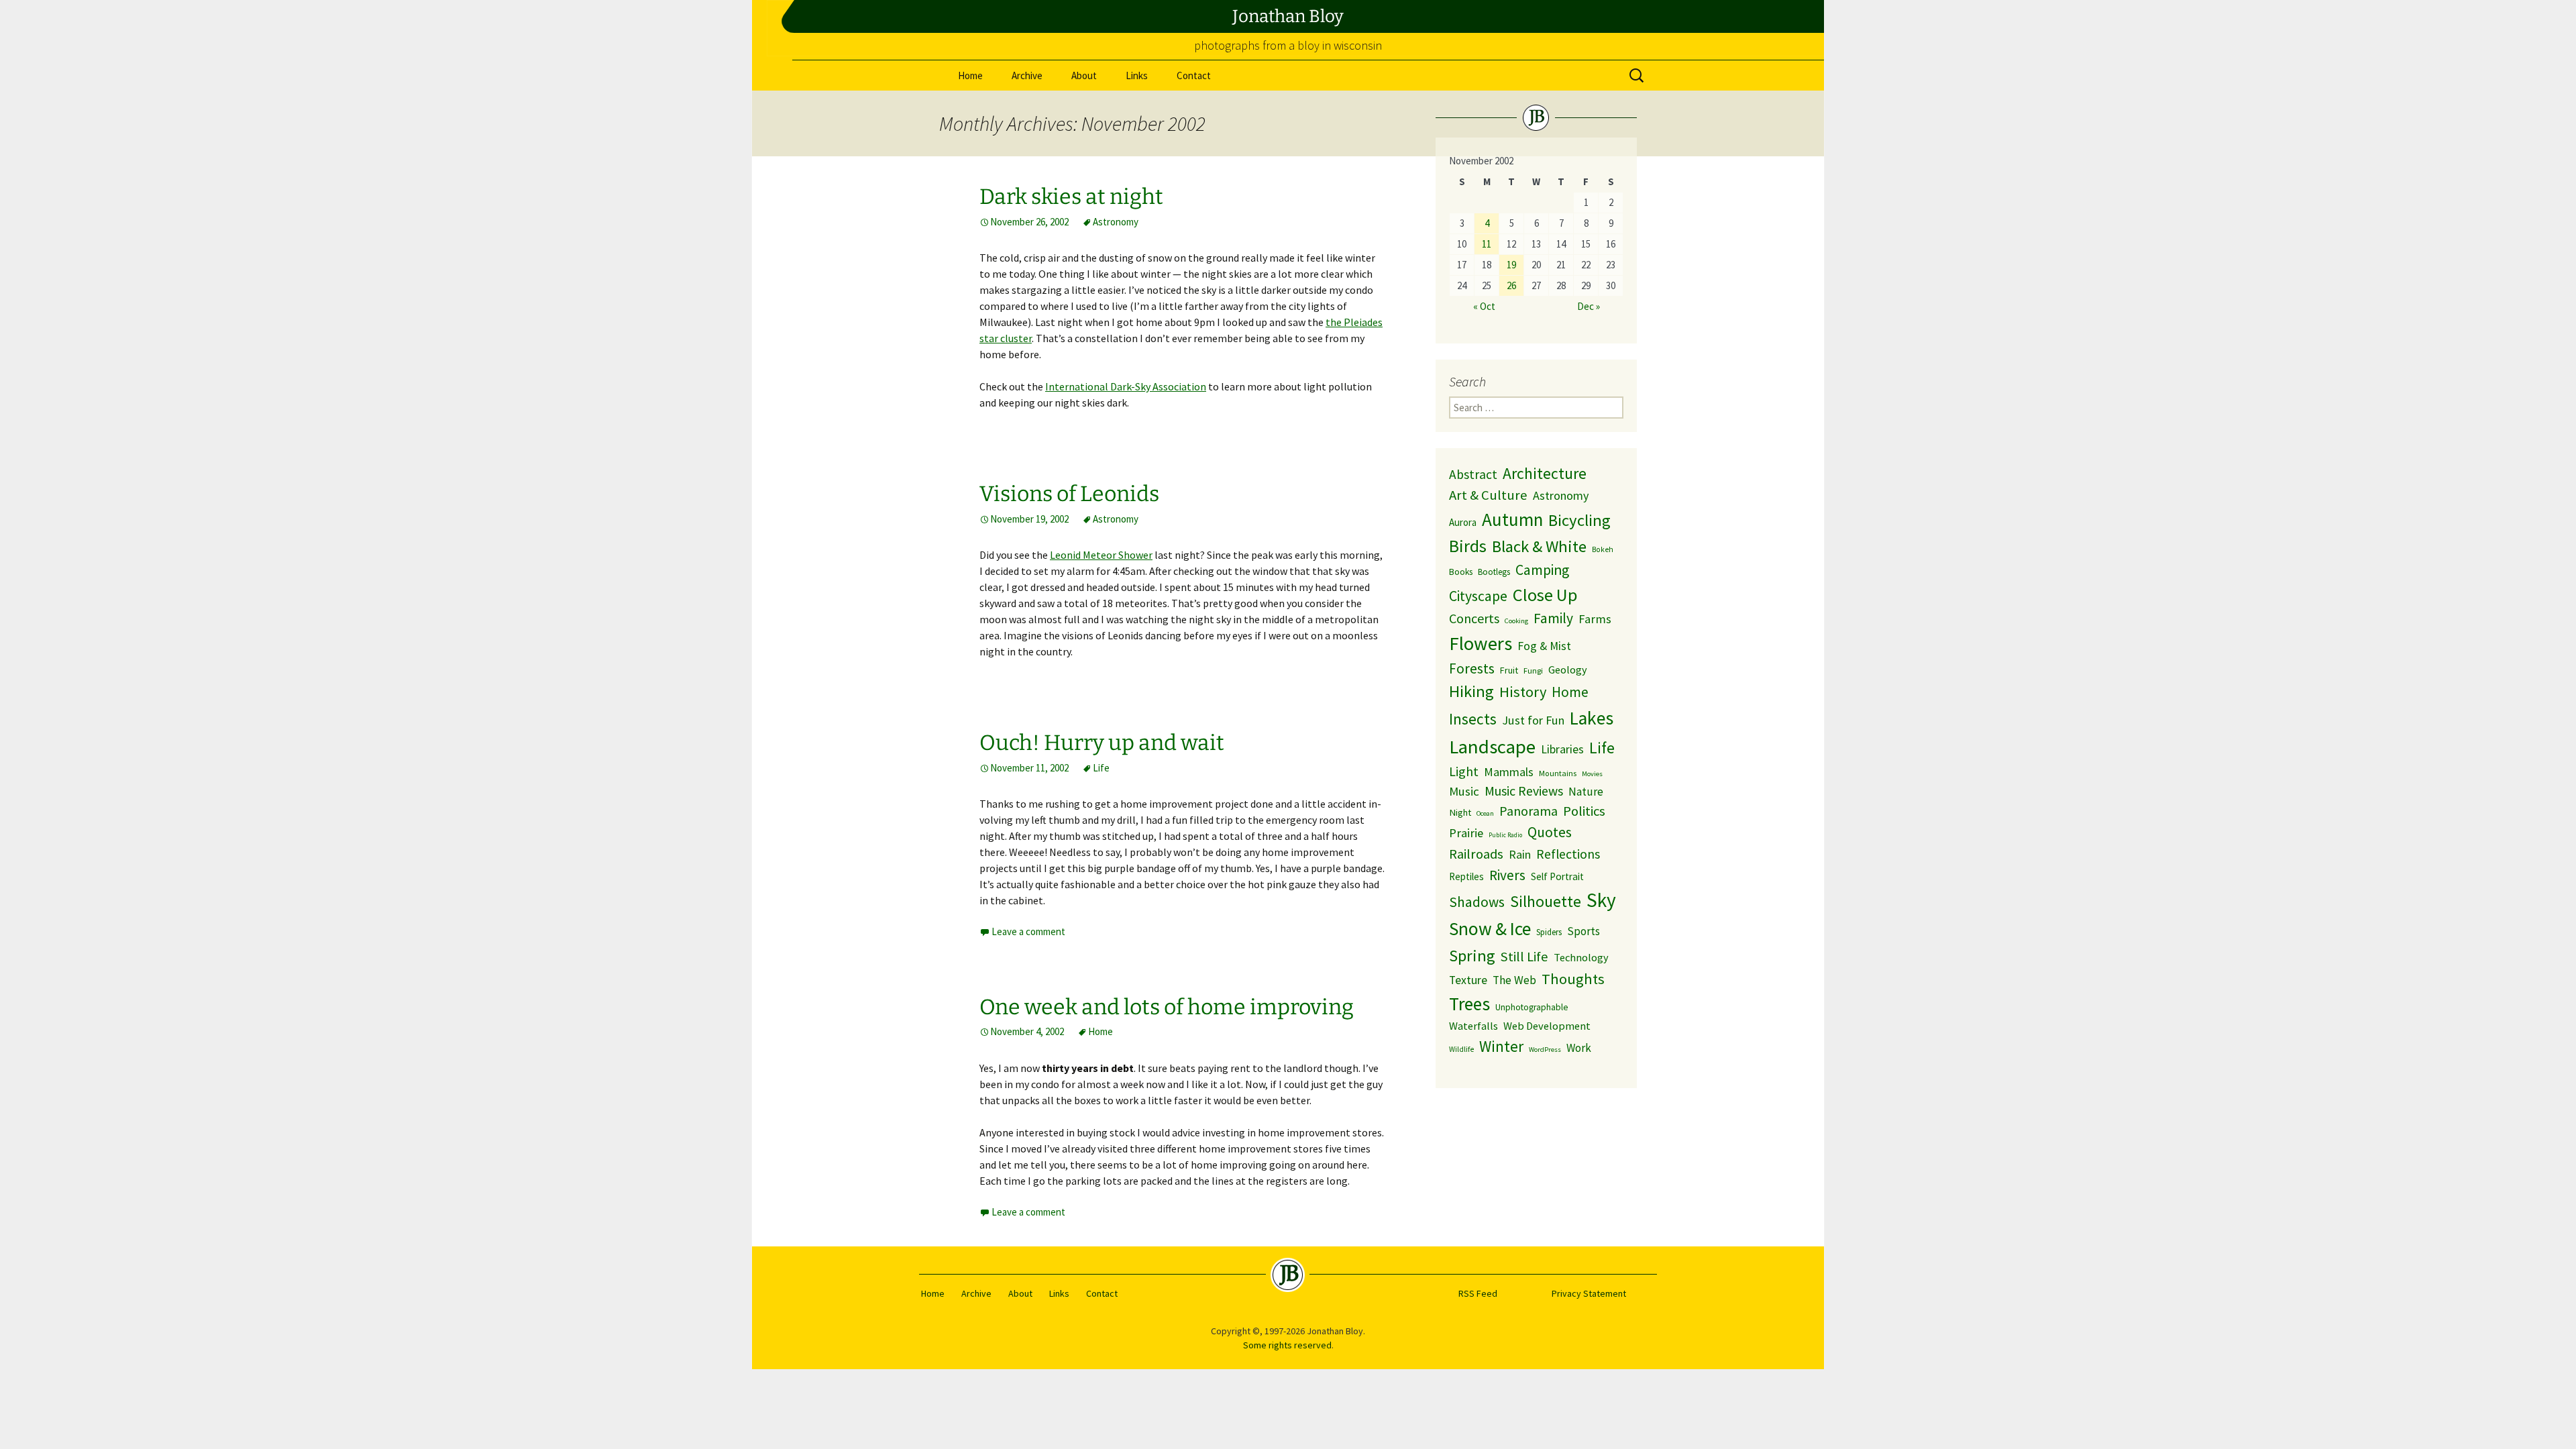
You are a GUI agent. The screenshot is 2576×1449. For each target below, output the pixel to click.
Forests (1472, 668)
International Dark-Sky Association (1126, 386)
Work (1579, 1048)
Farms (1595, 619)
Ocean (1485, 813)
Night (1460, 812)
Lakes (1592, 718)
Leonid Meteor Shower (1101, 555)
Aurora (1463, 522)
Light (1464, 771)
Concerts (1474, 618)
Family (1553, 618)
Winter (1501, 1046)
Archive (1027, 75)
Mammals (1509, 772)
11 (1487, 244)
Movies (1592, 774)
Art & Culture (1488, 495)
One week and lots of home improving (1167, 1007)
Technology (1581, 957)
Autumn (1512, 519)
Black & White (1539, 546)
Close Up (1545, 595)
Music (1464, 791)
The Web (1514, 980)
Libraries (1562, 749)
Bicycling (1579, 520)
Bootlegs (1494, 572)
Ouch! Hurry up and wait (1102, 743)
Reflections (1568, 854)
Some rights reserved (1287, 1345)
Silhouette (1546, 901)
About (1084, 75)
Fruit (1509, 670)
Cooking (1516, 621)
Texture (1468, 980)
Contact (1194, 75)
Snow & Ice (1490, 928)
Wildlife (1461, 1049)
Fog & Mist (1544, 646)
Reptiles (1466, 876)
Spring (1472, 956)
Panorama (1528, 811)
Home (970, 75)
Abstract (1473, 474)
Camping (1542, 570)
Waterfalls (1473, 1026)
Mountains (1558, 773)
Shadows (1477, 902)
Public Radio (1505, 835)
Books (1461, 572)
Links (1137, 75)
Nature (1586, 792)
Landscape (1492, 747)
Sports (1584, 931)
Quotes (1550, 832)
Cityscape (1478, 596)
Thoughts (1573, 979)
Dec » (1589, 306)
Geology (1568, 669)
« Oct (1484, 306)
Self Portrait (1557, 876)
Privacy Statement (1589, 1293)
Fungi (1533, 670)
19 (1511, 265)
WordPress (1545, 1050)
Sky (1601, 900)
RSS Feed (1478, 1293)
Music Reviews (1524, 791)
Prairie (1466, 833)
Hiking (1471, 691)
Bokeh (1603, 549)
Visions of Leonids (1069, 494)
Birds (1468, 546)
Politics (1584, 811)
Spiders (1549, 932)
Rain (1520, 854)
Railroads (1476, 854)
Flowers (1481, 643)
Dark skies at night (1071, 197)
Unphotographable (1532, 1007)
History (1523, 692)
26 (1511, 285)
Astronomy (1116, 222)
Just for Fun (1533, 720)
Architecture (1545, 473)
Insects (1473, 719)
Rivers (1507, 875)
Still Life (1524, 957)
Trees (1469, 1004)
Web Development (1547, 1026)
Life (1101, 768)
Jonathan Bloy (1288, 16)
